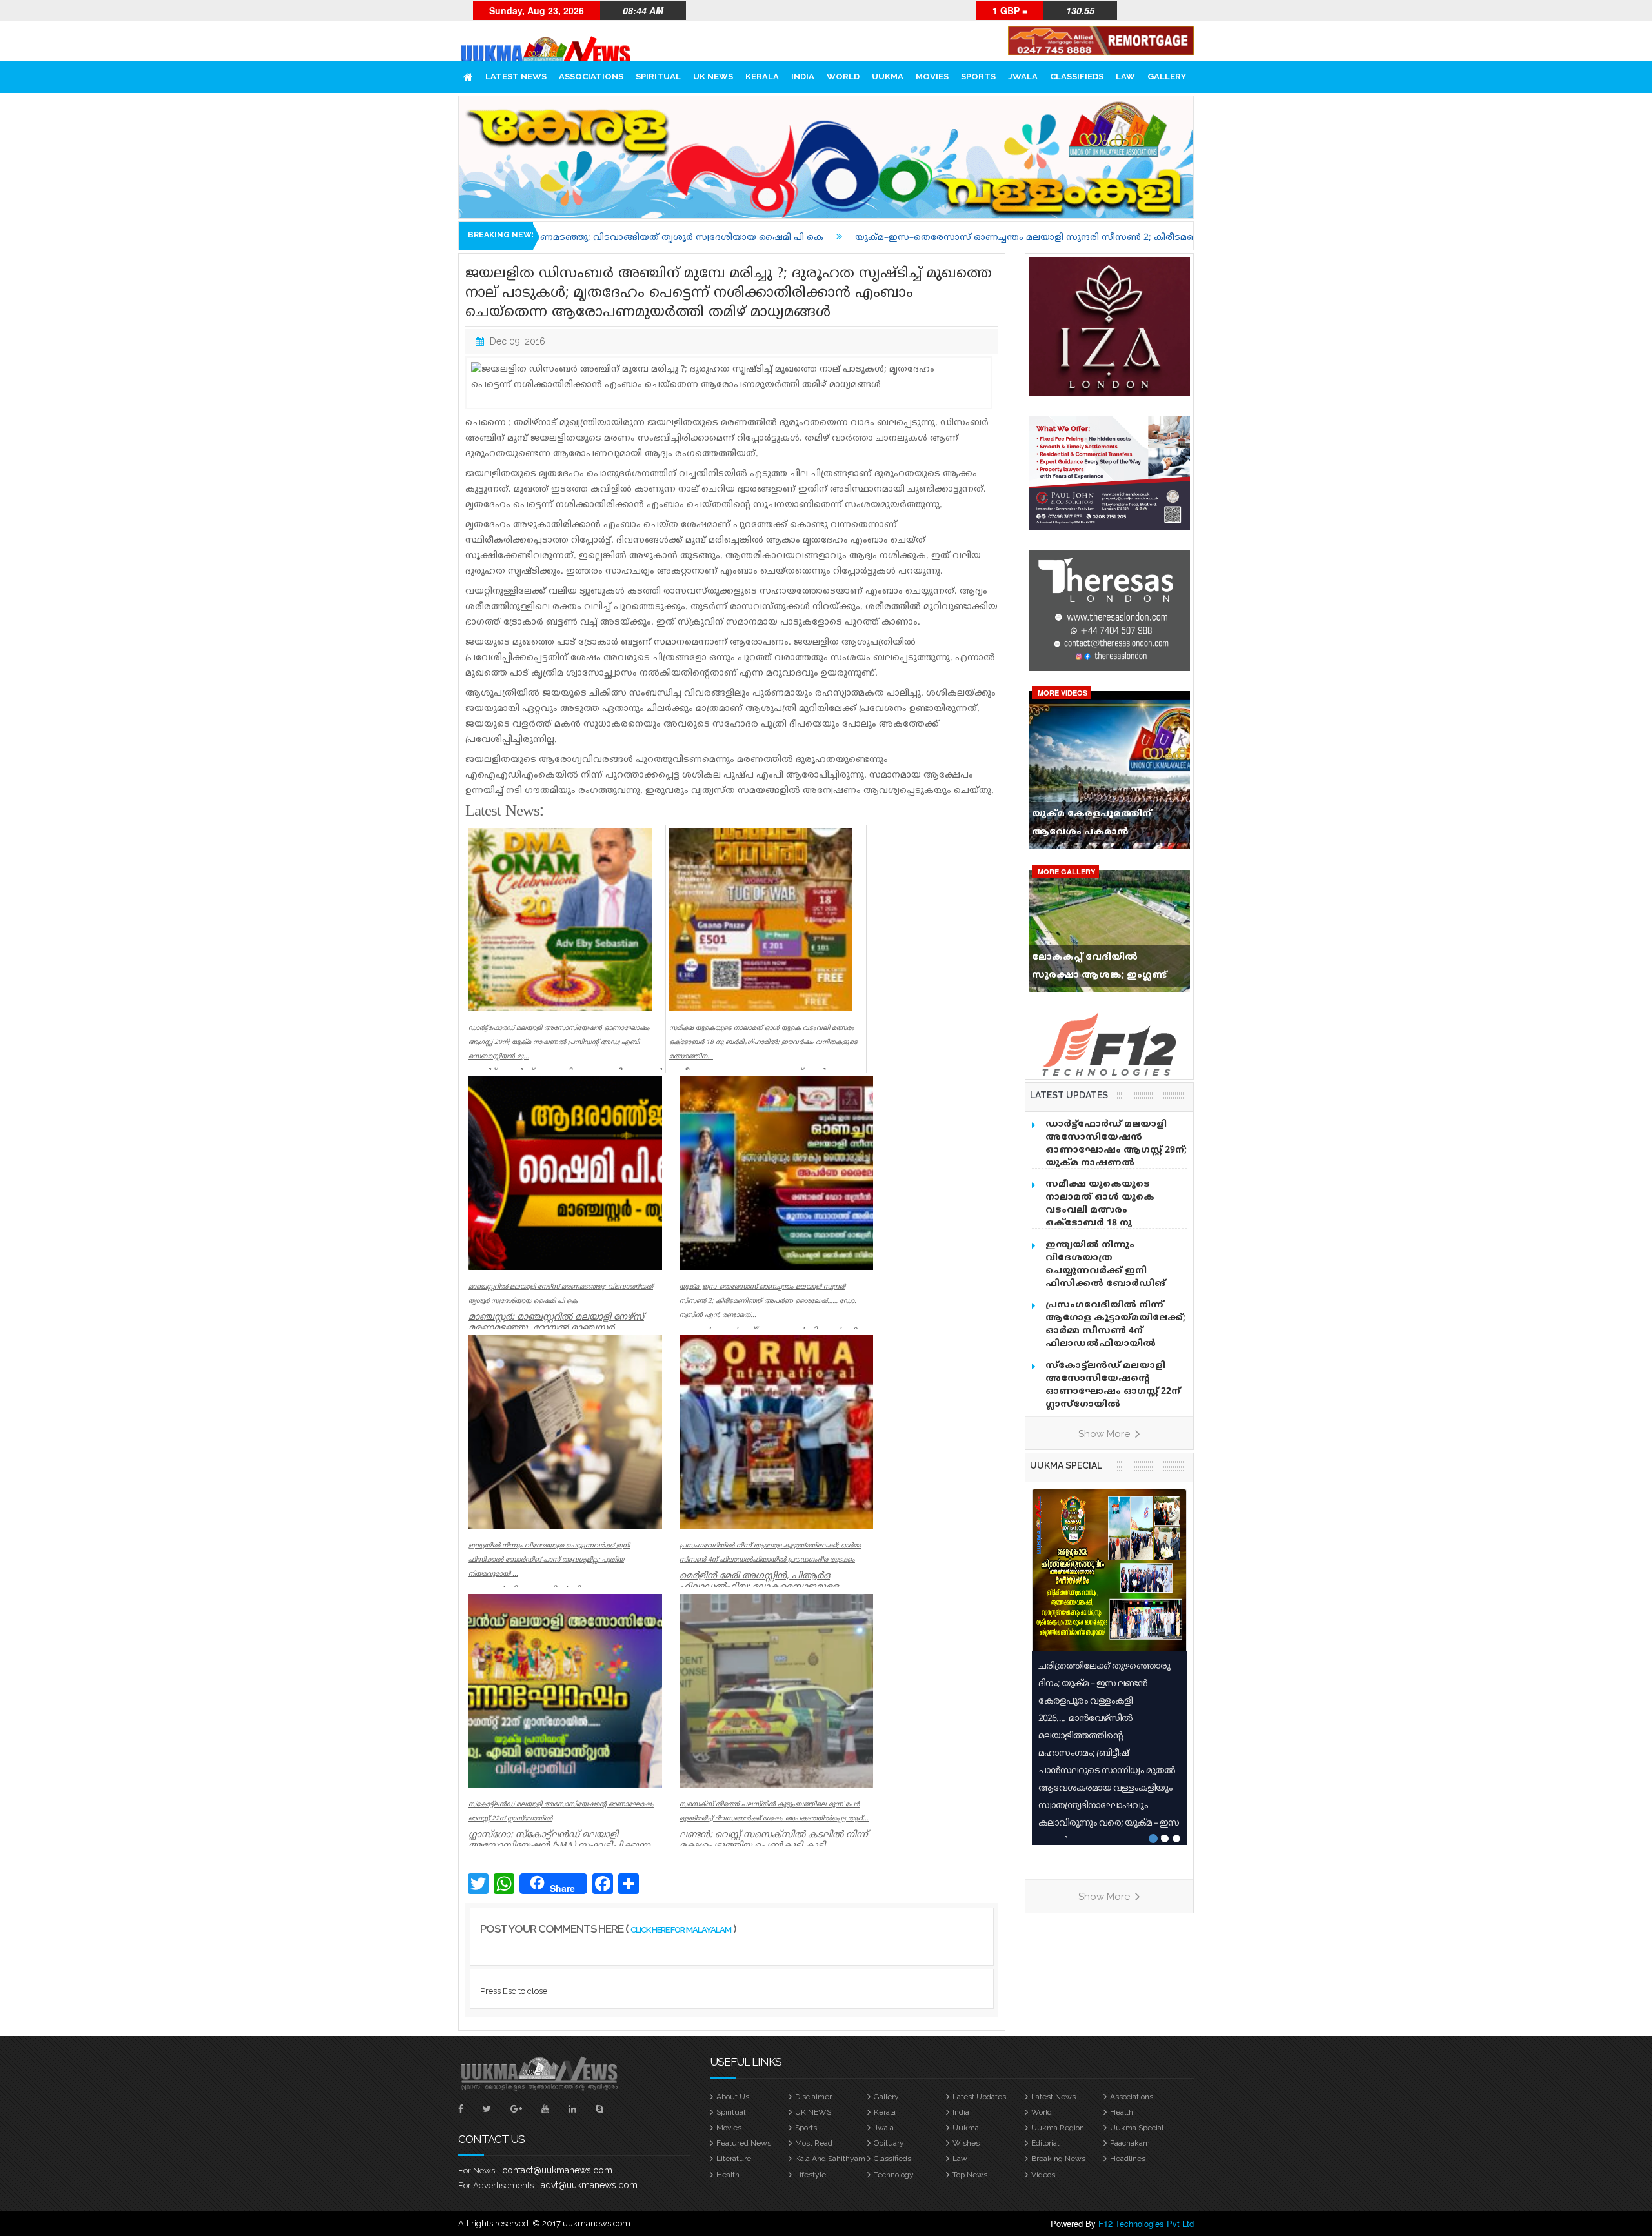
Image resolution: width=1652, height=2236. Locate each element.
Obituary (889, 2143)
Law (1125, 76)
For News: (478, 2171)
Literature (734, 2159)
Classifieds (1077, 76)
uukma (888, 76)
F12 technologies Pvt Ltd (1146, 2223)
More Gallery (1066, 871)
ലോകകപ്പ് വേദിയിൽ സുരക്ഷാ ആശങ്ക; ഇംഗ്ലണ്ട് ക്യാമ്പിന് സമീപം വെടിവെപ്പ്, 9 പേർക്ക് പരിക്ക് (1106, 969)
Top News (970, 2175)
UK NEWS (713, 76)
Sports (978, 76)
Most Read (814, 2143)
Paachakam (1130, 2143)
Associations (591, 76)
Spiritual (658, 76)
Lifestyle (811, 2175)
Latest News (516, 76)
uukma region (1058, 2128)
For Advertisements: (497, 2185)
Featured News (744, 2143)
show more (1105, 1434)
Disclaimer (813, 2097)
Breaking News (1058, 2159)
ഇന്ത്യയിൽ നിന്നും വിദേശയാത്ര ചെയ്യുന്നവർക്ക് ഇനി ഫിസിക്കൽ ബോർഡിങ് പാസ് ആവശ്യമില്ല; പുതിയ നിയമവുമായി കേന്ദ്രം (1111, 1277)
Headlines (1128, 2159)
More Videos (1063, 693)
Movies (932, 76)
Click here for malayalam (681, 1930)
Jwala (1023, 76)
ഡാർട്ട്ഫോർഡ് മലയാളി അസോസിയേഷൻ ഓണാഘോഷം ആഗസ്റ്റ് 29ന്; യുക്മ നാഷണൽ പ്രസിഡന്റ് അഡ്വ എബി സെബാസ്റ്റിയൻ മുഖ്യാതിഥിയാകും (1116, 1163)
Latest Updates (979, 2097)
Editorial (1045, 2143)
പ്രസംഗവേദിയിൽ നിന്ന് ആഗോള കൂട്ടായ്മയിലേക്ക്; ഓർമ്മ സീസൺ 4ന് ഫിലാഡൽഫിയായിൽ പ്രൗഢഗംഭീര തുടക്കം (1115, 1331)
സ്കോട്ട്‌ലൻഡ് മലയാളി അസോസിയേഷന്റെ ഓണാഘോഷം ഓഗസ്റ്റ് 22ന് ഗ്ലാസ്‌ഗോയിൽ (1113, 1385)
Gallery (1167, 76)
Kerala (762, 76)
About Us (733, 2097)
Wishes (966, 2143)
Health (1122, 2112)
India (803, 76)
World (843, 76)
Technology (894, 2175)
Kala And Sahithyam (830, 2159)
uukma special (1066, 1465)
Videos (1043, 2175)
